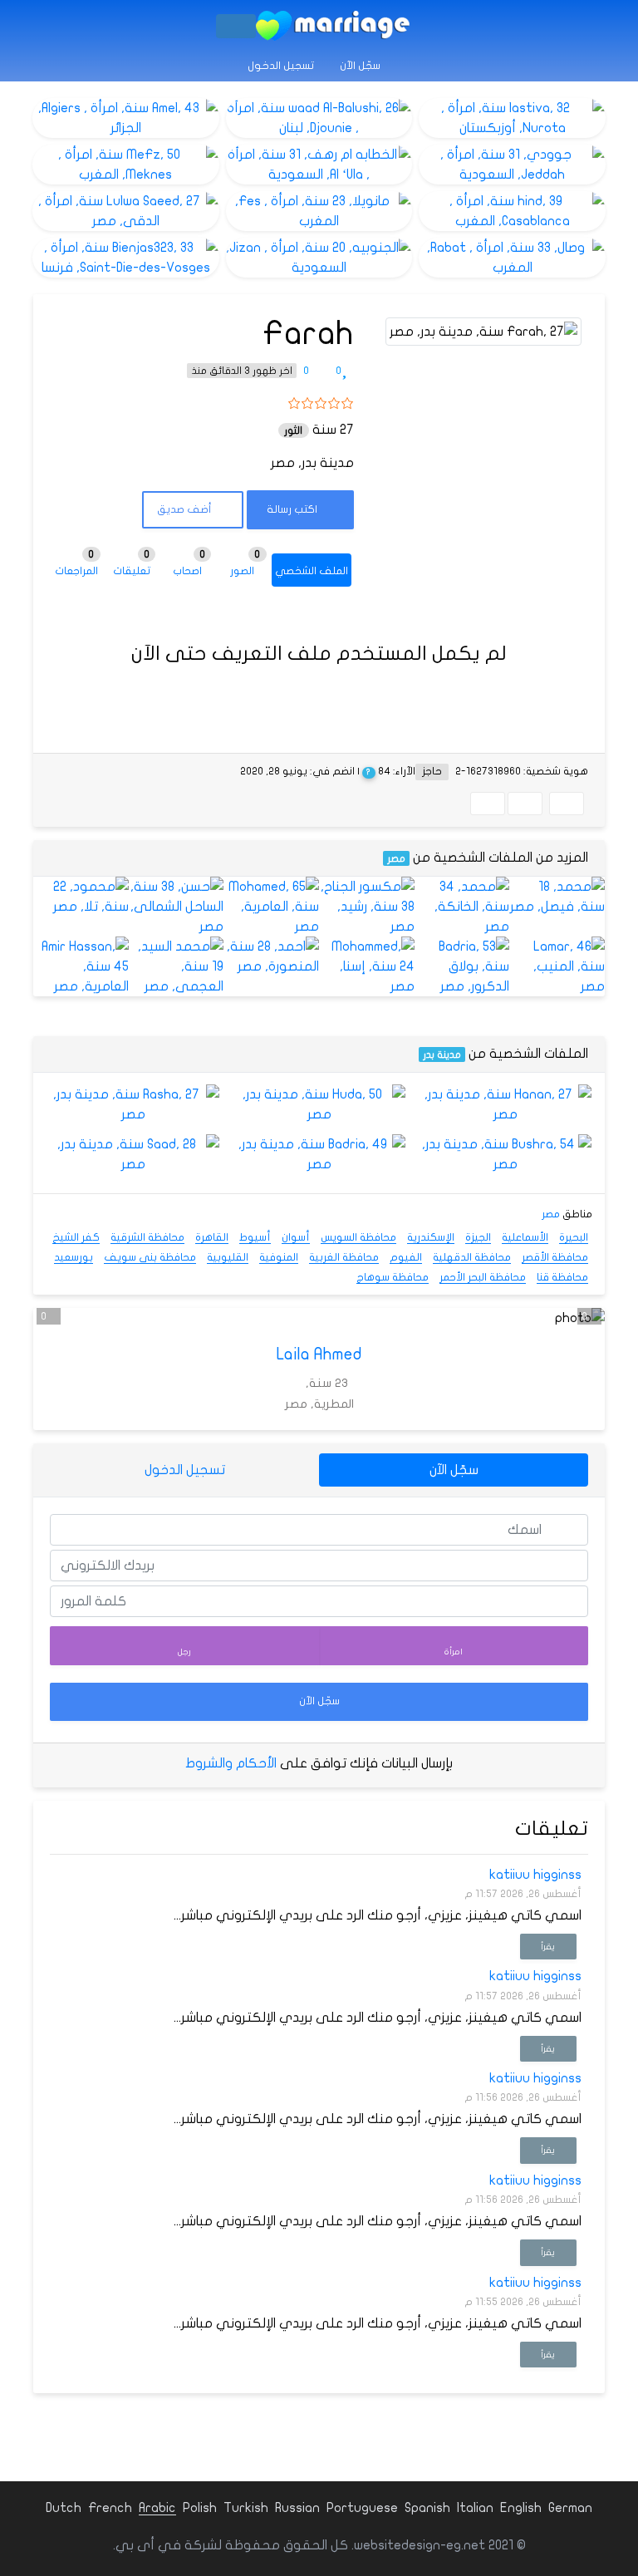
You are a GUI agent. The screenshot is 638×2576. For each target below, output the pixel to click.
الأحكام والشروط (231, 1763)
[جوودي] (512, 165)
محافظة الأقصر (555, 1257)
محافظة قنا (562, 1277)
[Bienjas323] (126, 258)
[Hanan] (505, 1104)
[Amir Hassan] (81, 966)
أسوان (296, 1237)
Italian (475, 2508)
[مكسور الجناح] (367, 907)
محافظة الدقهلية (472, 1257)
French (110, 2508)
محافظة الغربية (344, 1257)
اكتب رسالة (293, 509)
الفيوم (406, 1257)
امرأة (454, 1652)
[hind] (512, 211)
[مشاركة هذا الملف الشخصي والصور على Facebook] (567, 804)
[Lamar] (557, 966)
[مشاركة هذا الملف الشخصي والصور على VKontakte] (488, 804)
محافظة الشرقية (147, 1237)
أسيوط (255, 1237)
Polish (200, 2508)
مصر (396, 858)
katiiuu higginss (535, 1875)
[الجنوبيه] (319, 258)
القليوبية (228, 1257)
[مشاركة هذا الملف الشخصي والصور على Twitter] (525, 804)
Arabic (157, 2508)
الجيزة (478, 1237)
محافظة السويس (358, 1237)
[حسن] (177, 907)
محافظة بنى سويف (150, 1257)
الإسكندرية (431, 1237)
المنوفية (279, 1257)
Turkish (246, 2508)
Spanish (427, 2508)
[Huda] (319, 1104)
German (570, 2508)
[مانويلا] (319, 211)
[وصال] (512, 258)
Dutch (64, 2508)
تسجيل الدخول (282, 66)
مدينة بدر (442, 1054)
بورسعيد (74, 1257)
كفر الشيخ (76, 1237)
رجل (184, 1652)
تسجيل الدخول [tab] (185, 1470)
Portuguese (362, 2508)
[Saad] (133, 1154)
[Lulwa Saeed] (126, 211)
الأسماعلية (525, 1237)
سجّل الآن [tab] (454, 1470)
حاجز (432, 771)
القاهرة (212, 1237)
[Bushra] (505, 1154)
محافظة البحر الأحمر (483, 1277)
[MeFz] (126, 165)
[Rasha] (133, 1104)
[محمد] (557, 897)
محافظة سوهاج (393, 1277)
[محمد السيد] (177, 966)
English (521, 2508)
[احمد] (271, 956)
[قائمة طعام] (236, 26)
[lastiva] (512, 118)
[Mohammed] (367, 966)
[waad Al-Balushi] (319, 118)
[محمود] (81, 897)
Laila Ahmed (319, 1354)
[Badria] (462, 966)
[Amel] (126, 118)
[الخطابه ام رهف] (319, 165)
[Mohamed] (271, 907)
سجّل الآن (361, 66)
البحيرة (574, 1237)
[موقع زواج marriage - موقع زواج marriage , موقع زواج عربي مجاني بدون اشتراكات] (333, 26)
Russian (297, 2508)
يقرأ (548, 1947)
